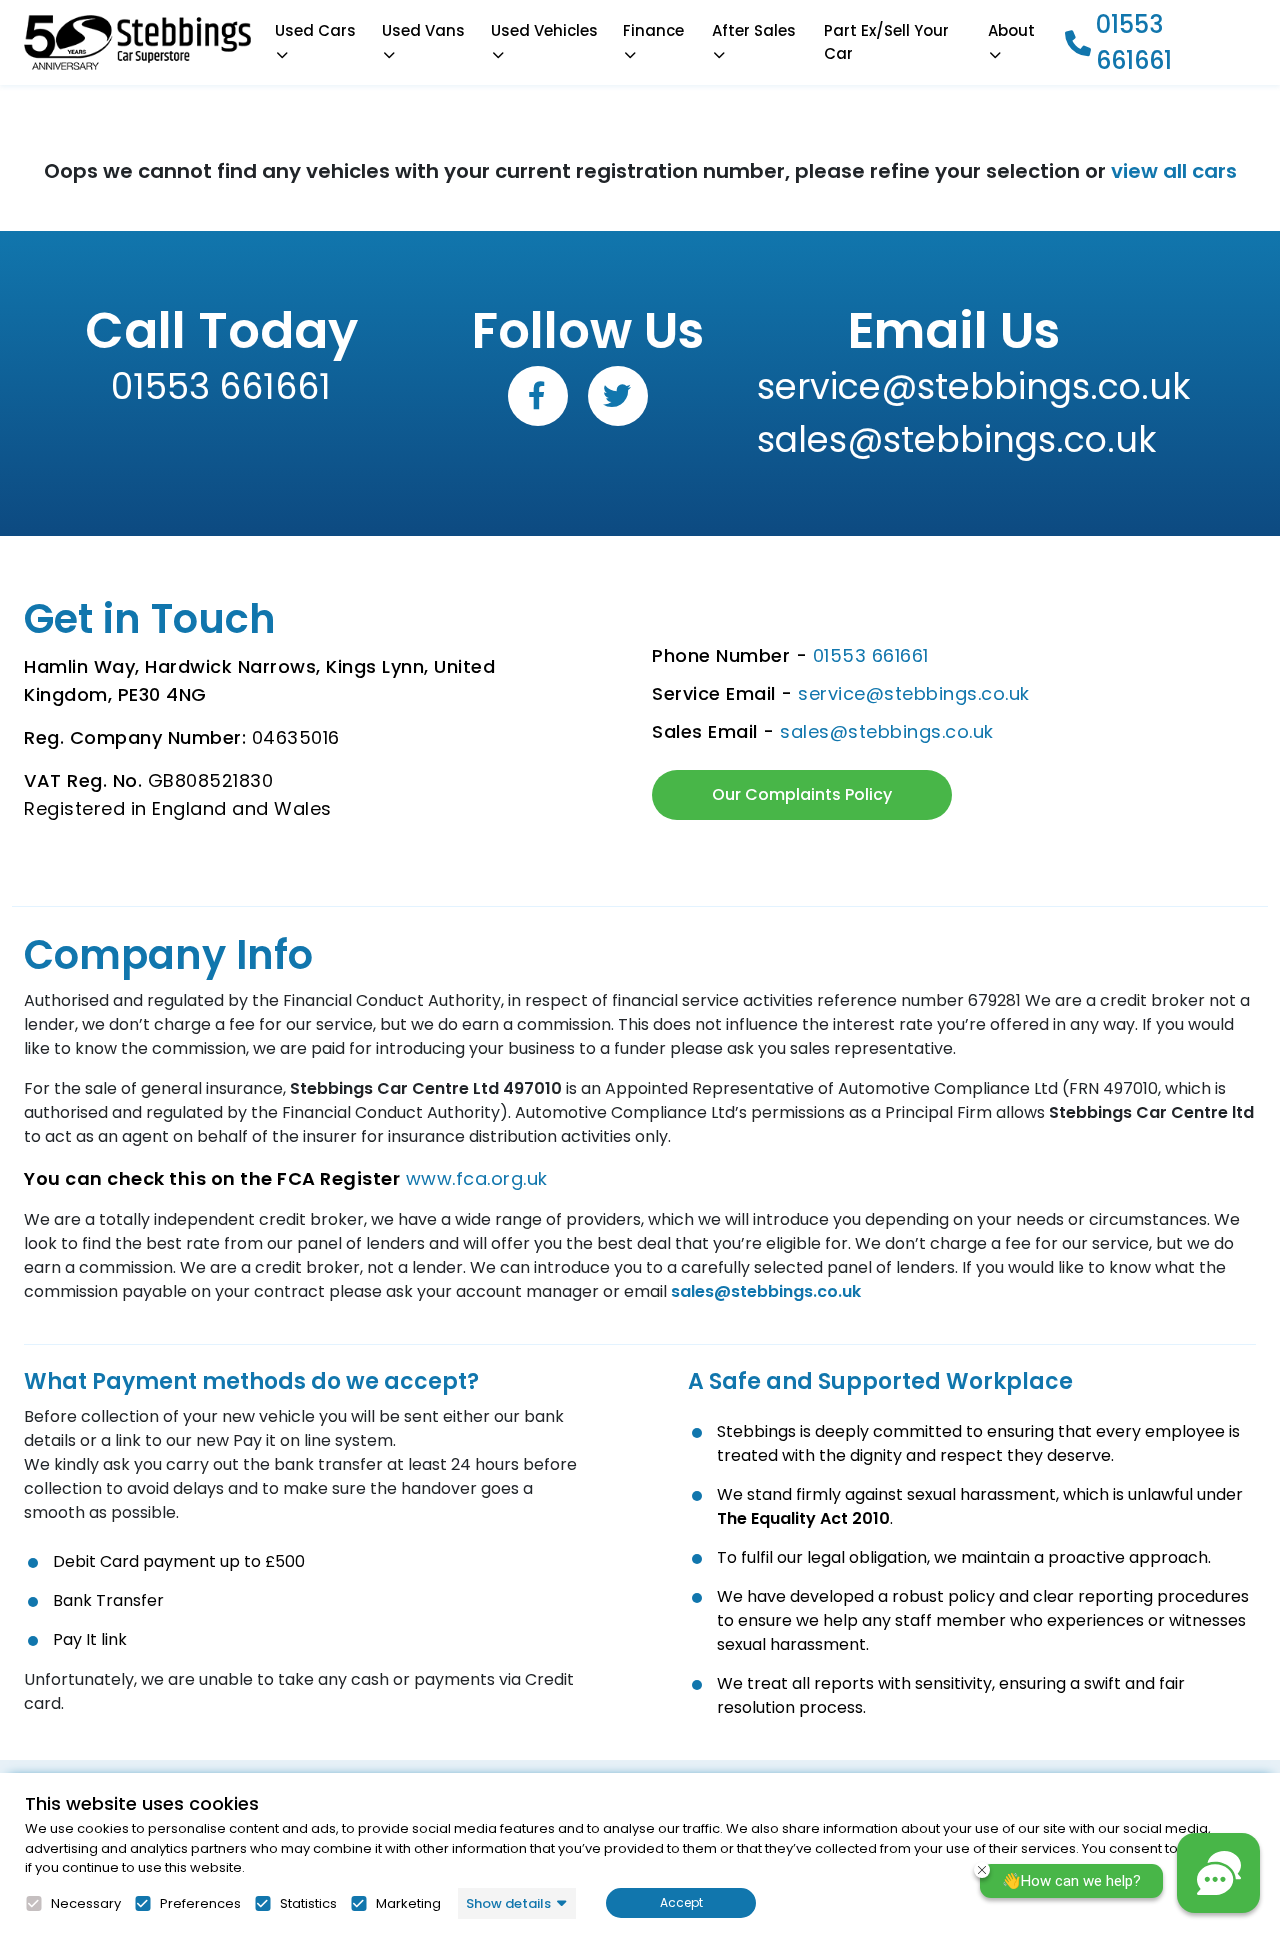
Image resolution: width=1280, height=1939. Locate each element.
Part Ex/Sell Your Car (886, 42)
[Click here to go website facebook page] (538, 396)
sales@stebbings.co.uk (954, 439)
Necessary (86, 1904)
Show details (508, 1903)
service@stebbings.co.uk (954, 386)
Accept (681, 1902)
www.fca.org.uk (477, 1178)
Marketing (408, 1904)
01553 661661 (1134, 42)
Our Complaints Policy (802, 794)
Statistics (308, 1904)
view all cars (1174, 171)
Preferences (200, 1904)
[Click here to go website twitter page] (618, 396)
